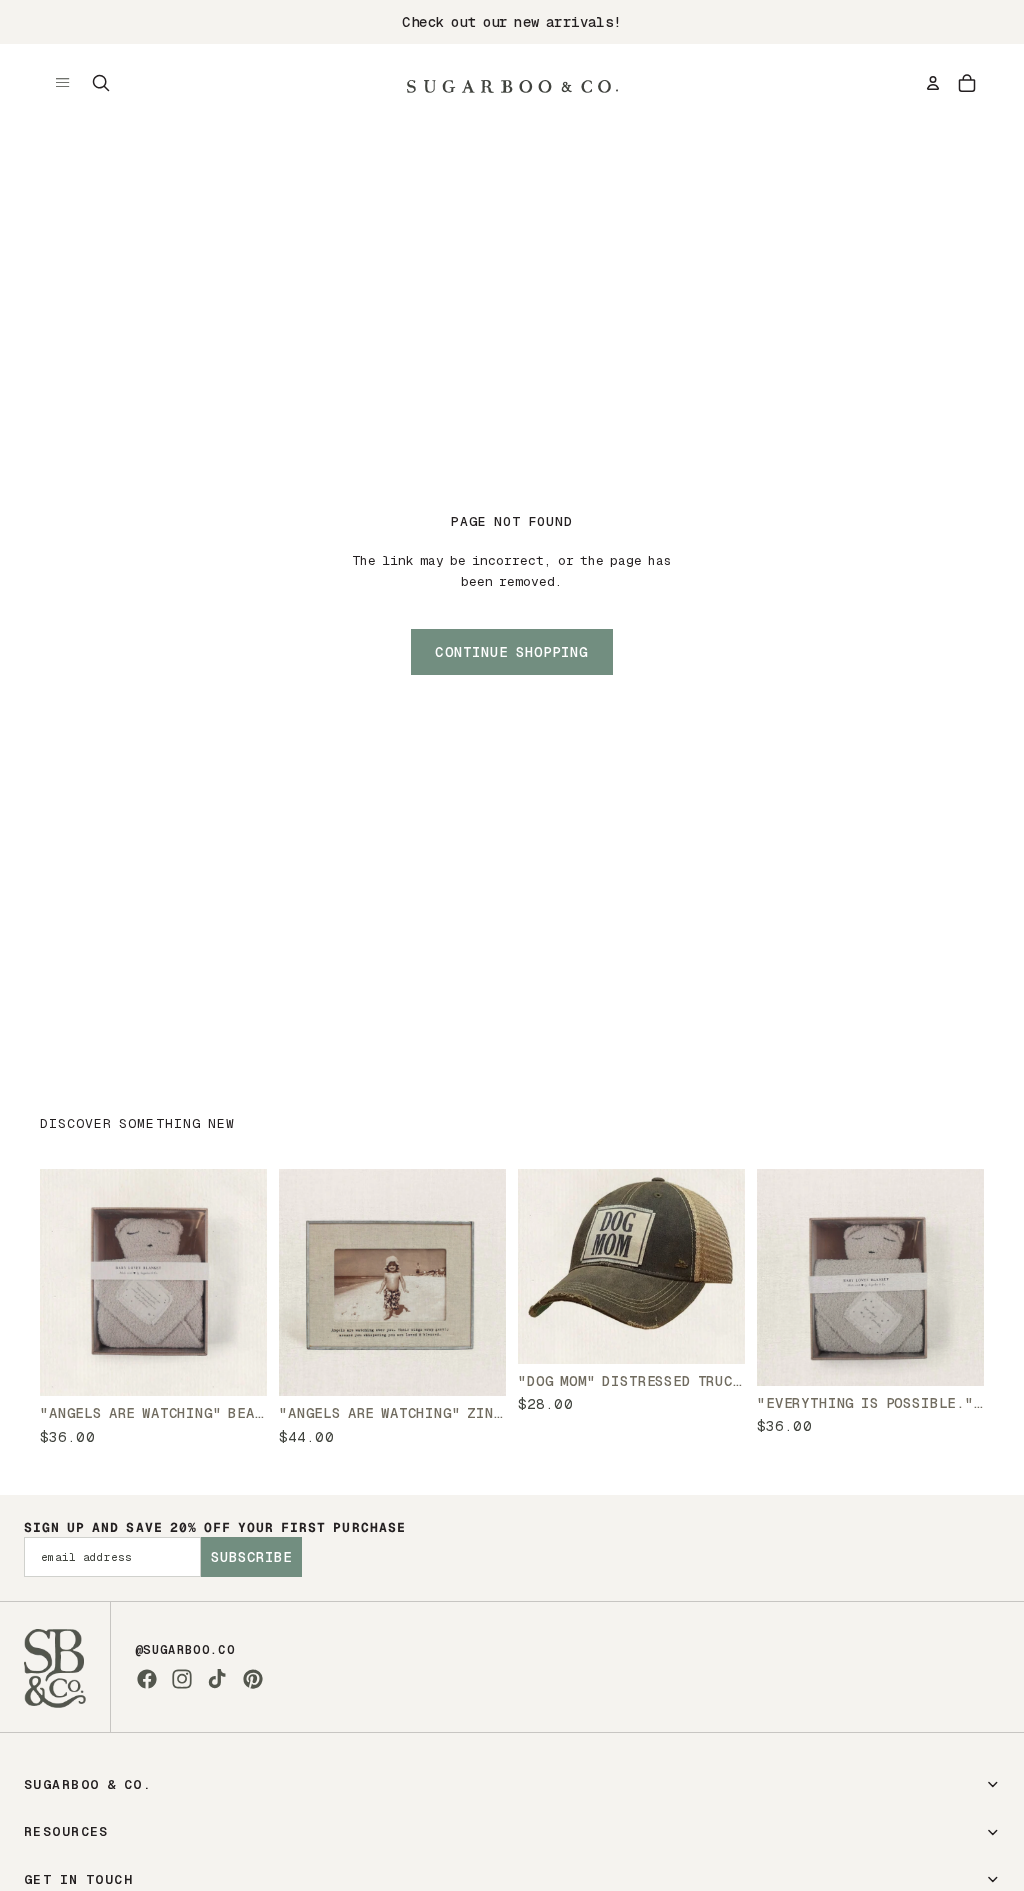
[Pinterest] (253, 1679)
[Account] (933, 83)
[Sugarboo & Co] (512, 82)
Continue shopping (511, 652)
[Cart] (967, 83)
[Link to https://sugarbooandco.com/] (55, 1667)
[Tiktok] (217, 1679)
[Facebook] (147, 1679)
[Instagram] (182, 1679)
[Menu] (63, 83)
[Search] (101, 83)
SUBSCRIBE (251, 1557)
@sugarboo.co (185, 1650)
